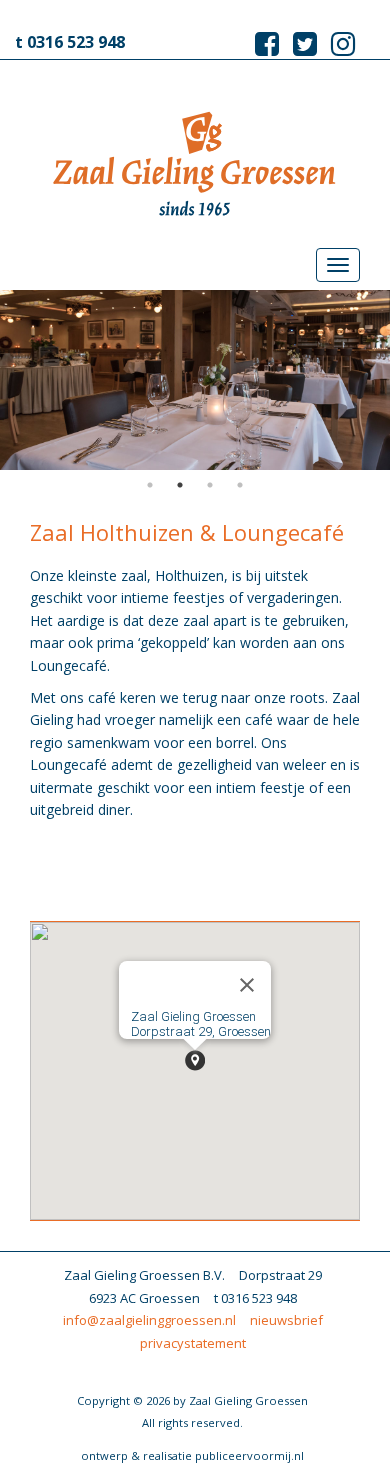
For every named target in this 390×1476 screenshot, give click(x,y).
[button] (195, 1060)
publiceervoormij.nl (249, 1455)
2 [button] (180, 485)
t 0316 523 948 (70, 42)
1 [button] (150, 485)
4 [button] (240, 485)
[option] (195, 380)
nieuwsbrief (286, 1320)
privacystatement (193, 1343)
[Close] (247, 985)
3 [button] (210, 485)
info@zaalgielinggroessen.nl (149, 1320)
